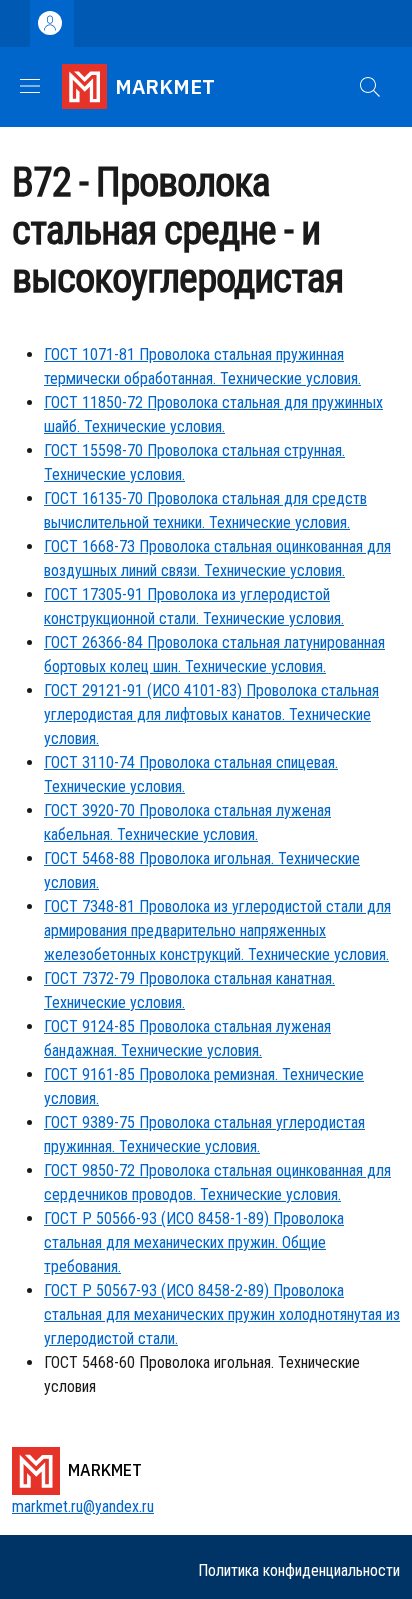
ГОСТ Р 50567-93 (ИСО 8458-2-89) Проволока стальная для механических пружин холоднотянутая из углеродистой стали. (222, 1314)
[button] (370, 87)
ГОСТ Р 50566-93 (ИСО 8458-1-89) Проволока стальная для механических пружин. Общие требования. (194, 1242)
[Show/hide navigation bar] (30, 86)
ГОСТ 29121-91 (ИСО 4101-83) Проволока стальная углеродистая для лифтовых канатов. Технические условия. (211, 714)
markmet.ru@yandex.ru (83, 1506)
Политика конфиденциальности (299, 1570)
